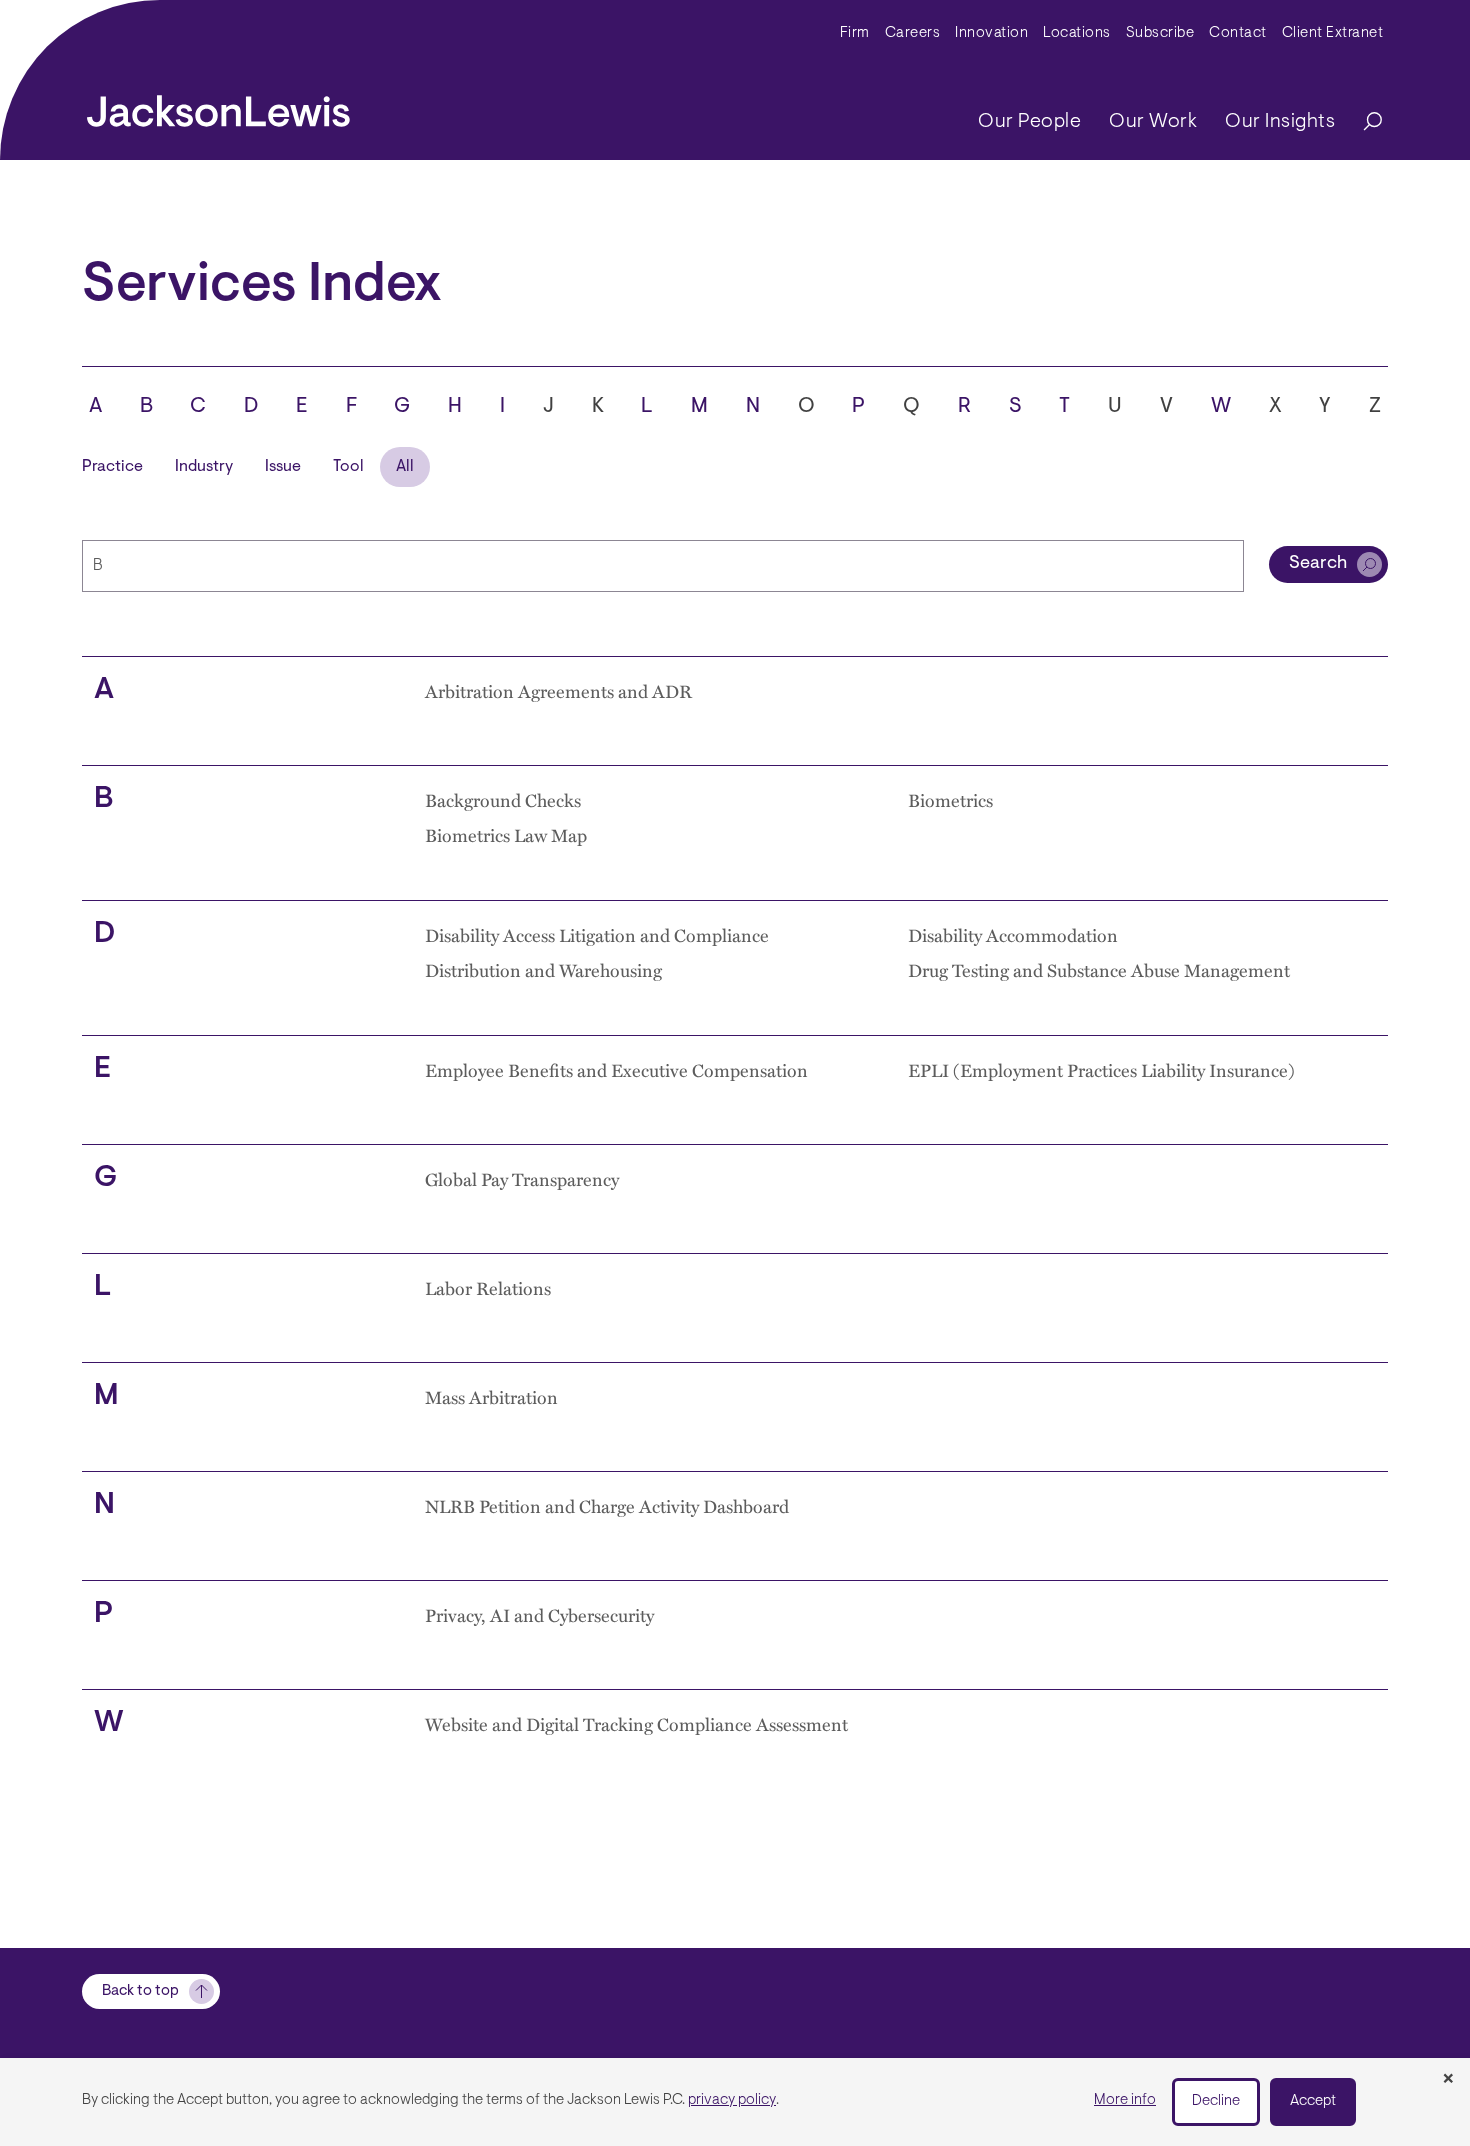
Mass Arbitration (491, 1396)
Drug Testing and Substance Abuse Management (1099, 969)
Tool (348, 467)
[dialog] (735, 2102)
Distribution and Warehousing (543, 969)
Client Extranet (1333, 33)
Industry (204, 467)
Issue (283, 467)
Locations (1077, 33)
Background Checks (503, 799)
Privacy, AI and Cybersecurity (539, 1614)
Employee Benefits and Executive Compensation (616, 1069)
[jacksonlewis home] (218, 106)
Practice (112, 467)
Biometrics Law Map (506, 834)
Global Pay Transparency (522, 1178)
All (405, 467)
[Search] (1363, 122)
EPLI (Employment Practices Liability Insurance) (1101, 1069)
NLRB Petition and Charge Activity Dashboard (607, 1505)
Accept (1313, 2101)
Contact (1238, 33)
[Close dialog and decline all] (1448, 2080)
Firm (855, 33)
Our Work (1153, 122)
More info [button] (1125, 2100)
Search (1318, 564)
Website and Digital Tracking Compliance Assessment (636, 1723)
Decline (1216, 2101)
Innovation (991, 33)
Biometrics (950, 799)
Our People (1029, 122)
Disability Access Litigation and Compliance (597, 934)
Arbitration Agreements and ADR (558, 690)
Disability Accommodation (1013, 934)
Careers (913, 33)
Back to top (140, 1991)
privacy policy (732, 2100)
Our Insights (1280, 122)
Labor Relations (488, 1287)
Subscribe (1160, 33)
